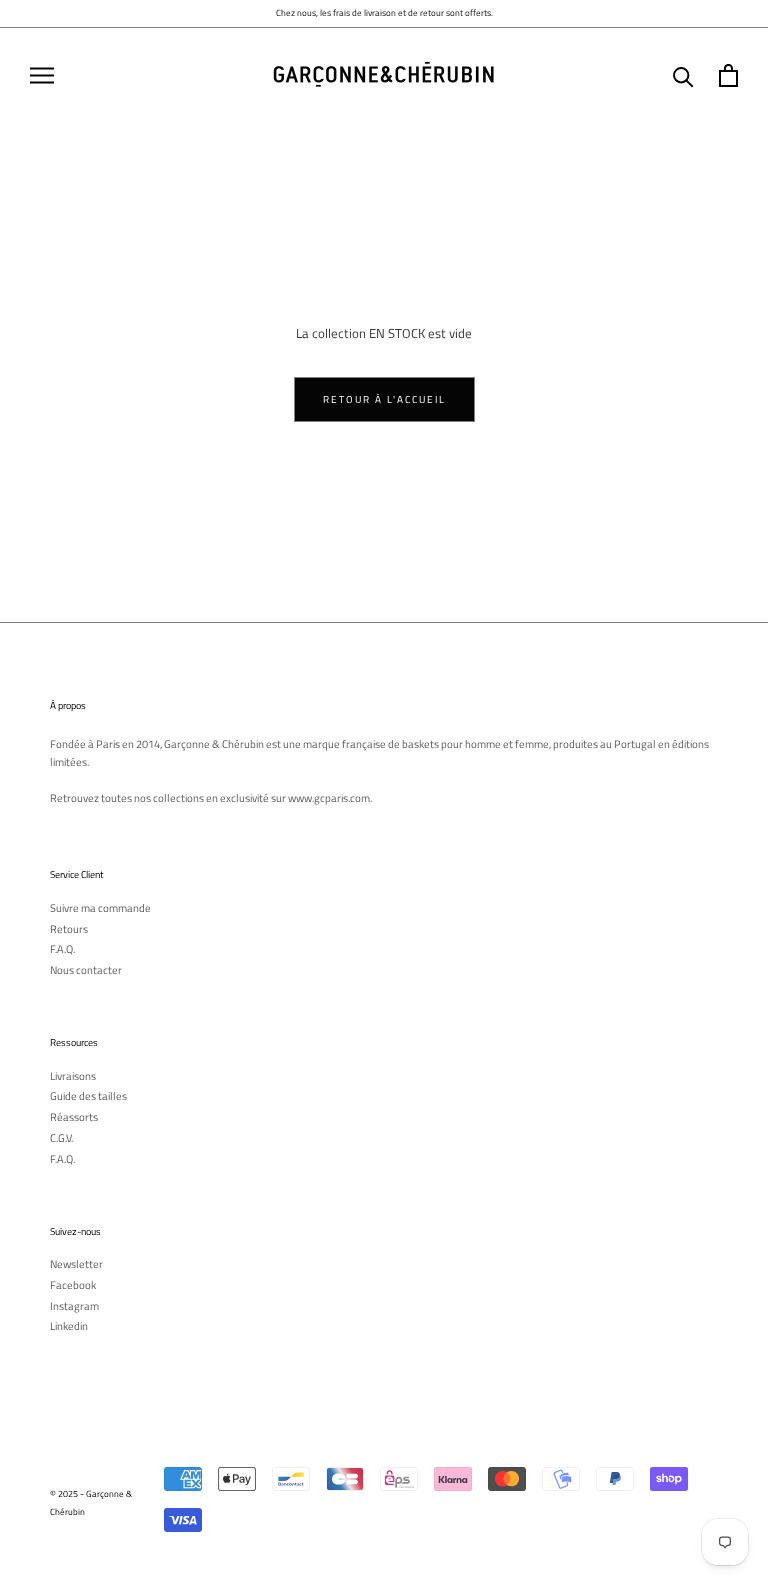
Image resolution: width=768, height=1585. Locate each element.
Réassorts (74, 1117)
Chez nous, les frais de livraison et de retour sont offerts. (384, 12)
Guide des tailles (88, 1096)
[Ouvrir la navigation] (42, 75)
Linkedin (69, 1326)
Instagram (74, 1306)
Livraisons (73, 1076)
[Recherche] (683, 75)
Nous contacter (86, 970)
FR (730, 42)
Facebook (73, 1285)
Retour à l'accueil (384, 399)
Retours (69, 929)
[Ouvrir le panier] (728, 75)
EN (745, 42)
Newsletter (76, 1264)
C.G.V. (61, 1138)
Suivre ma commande (100, 908)
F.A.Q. (62, 949)
